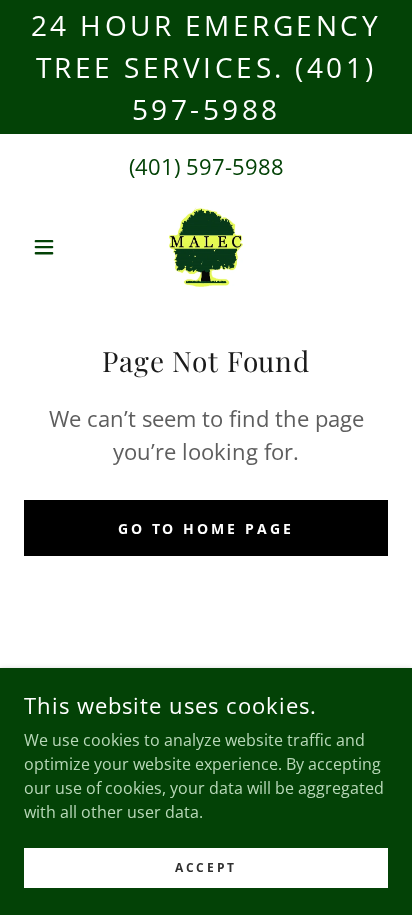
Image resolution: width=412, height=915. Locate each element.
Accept (205, 867)
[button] (51, 247)
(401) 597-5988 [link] (206, 166)
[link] (206, 247)
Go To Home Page (206, 528)
